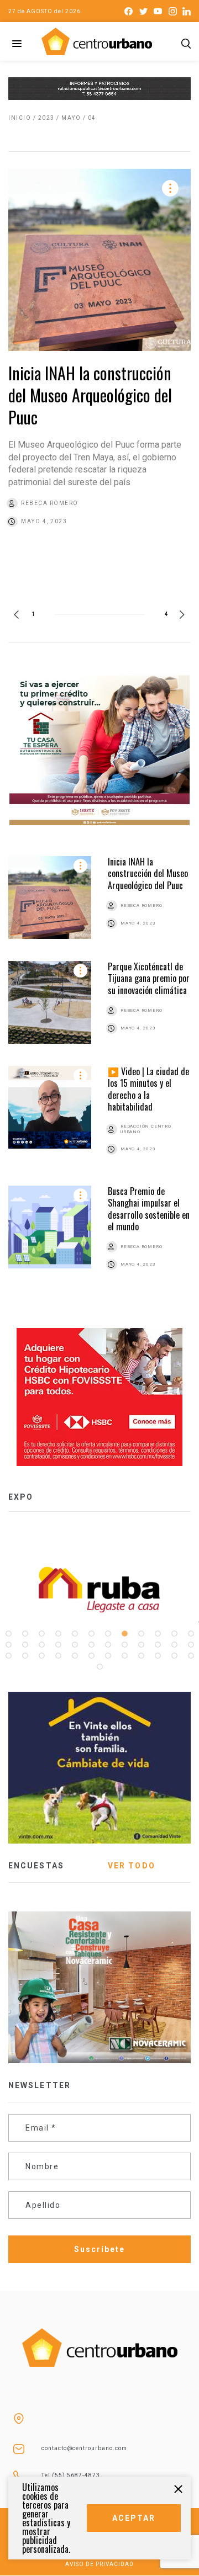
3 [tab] (41, 1634)
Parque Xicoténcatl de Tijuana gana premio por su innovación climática (149, 978)
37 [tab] (99, 1667)
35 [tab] (174, 1656)
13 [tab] (8, 1645)
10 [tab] (158, 1634)
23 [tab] (174, 1645)
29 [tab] (75, 1656)
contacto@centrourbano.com (84, 2448)
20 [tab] (124, 1645)
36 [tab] (191, 1656)
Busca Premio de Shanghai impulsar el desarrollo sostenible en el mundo (149, 1209)
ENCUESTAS (36, 1866)
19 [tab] (108, 1645)
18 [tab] (91, 1645)
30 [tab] (91, 1656)
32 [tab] (124, 1656)
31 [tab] (108, 1656)
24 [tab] (191, 1645)
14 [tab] (25, 1645)
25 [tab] (8, 1656)
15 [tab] (41, 1645)
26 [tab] (25, 1656)
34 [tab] (158, 1656)
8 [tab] (124, 1634)
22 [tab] (158, 1645)
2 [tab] (25, 1634)
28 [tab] (58, 1656)
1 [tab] (8, 1634)
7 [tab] (108, 1634)
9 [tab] (141, 1634)
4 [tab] (58, 1634)
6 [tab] (91, 1634)
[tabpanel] (99, 1590)
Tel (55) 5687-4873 (71, 2475)
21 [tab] (141, 1645)
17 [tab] (75, 1645)
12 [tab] (191, 1634)
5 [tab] (75, 1634)
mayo (71, 118)
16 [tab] (58, 1645)
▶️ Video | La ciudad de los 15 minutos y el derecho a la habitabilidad (148, 1089)
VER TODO (132, 1866)
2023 (46, 118)
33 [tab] (141, 1656)
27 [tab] (41, 1656)
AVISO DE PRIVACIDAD (99, 2564)
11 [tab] (174, 1634)
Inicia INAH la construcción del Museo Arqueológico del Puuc (90, 395)
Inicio (20, 118)
